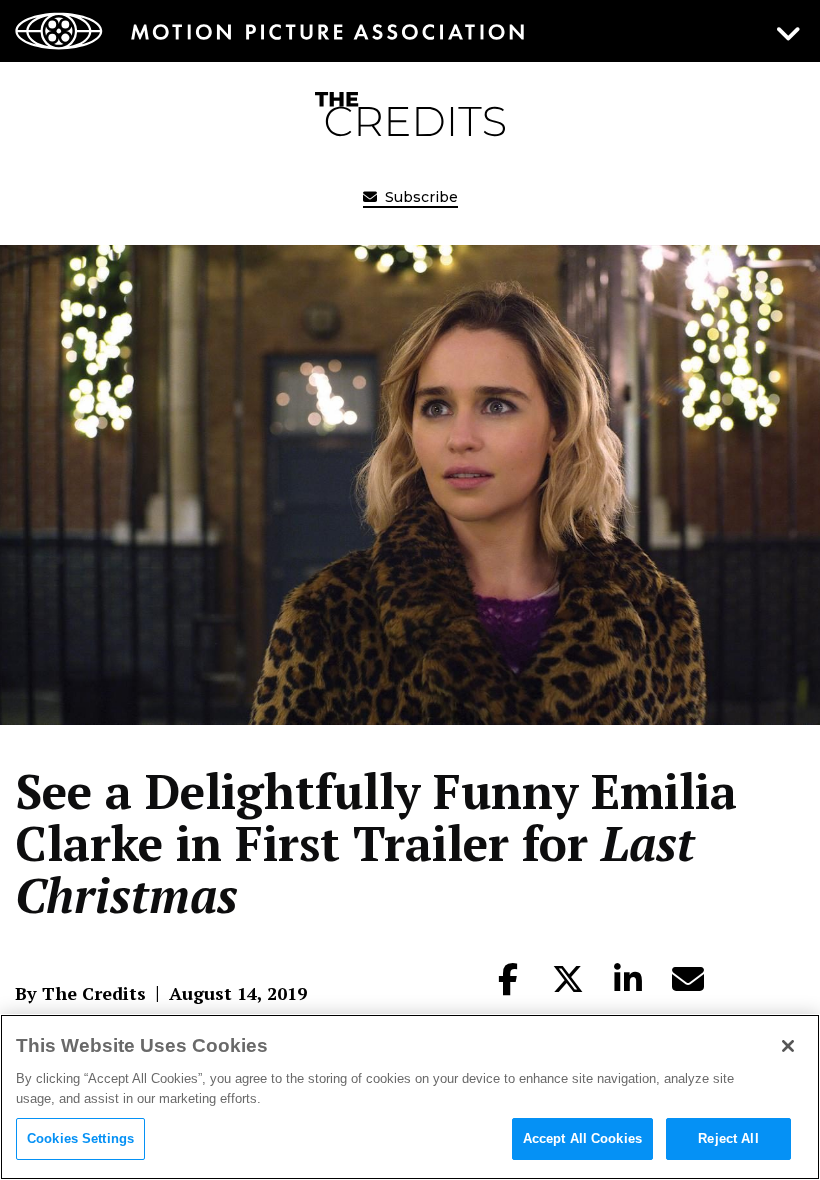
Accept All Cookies (582, 1138)
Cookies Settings (80, 1138)
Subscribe (419, 197)
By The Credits (80, 993)
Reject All (728, 1138)
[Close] (788, 1046)
